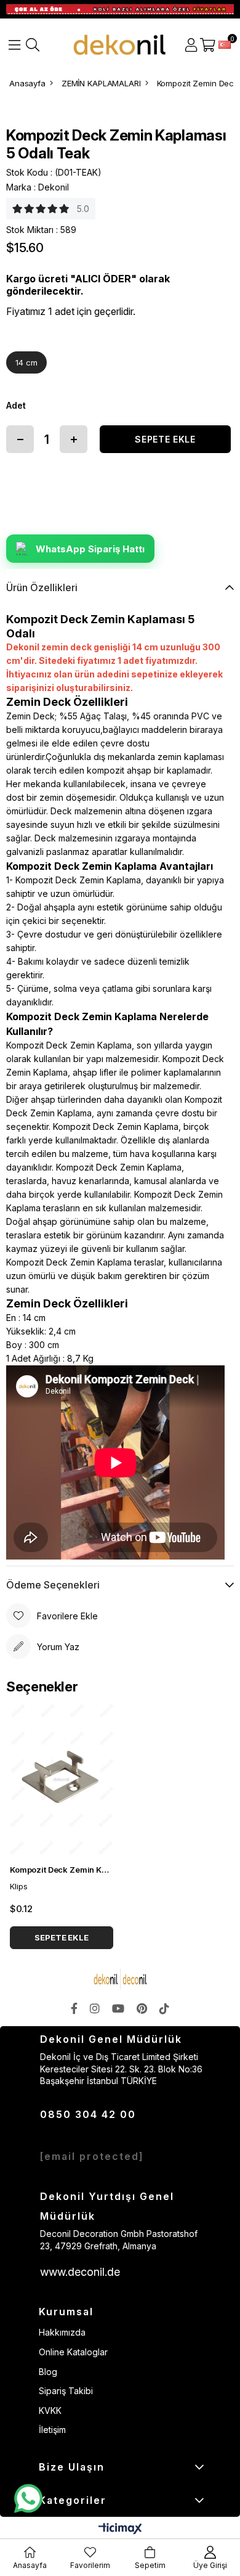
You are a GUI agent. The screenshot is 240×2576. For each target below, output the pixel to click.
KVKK (50, 2410)
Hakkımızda (62, 2332)
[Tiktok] (164, 2008)
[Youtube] (118, 2008)
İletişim (52, 2430)
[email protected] (92, 2156)
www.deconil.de (80, 2272)
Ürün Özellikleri (42, 587)
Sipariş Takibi (66, 2391)
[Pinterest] (142, 2008)
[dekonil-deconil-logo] (120, 1979)
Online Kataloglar (73, 2352)
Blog (48, 2372)
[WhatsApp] (28, 2499)
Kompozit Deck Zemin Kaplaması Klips (62, 1870)
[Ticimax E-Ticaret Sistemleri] (120, 2529)
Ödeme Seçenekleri (53, 1585)
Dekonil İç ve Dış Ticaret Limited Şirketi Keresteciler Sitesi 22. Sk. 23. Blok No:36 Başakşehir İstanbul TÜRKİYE (121, 2069)
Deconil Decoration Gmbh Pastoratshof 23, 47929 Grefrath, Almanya (119, 2240)
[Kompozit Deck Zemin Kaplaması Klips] (62, 1780)
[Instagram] (95, 2008)
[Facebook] (74, 2008)
